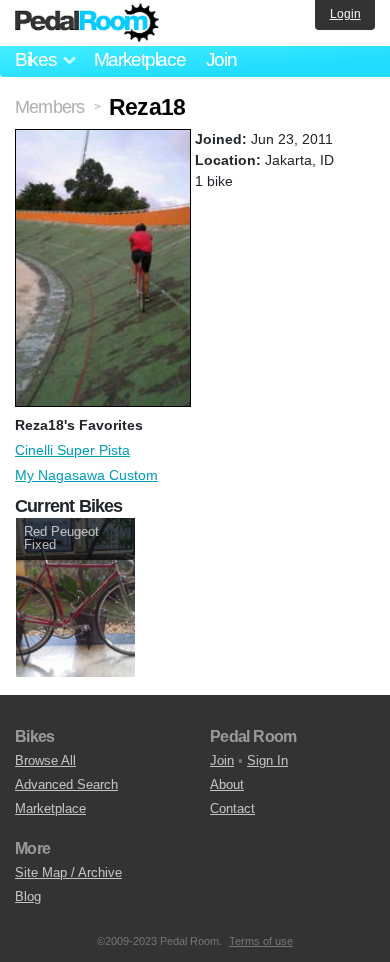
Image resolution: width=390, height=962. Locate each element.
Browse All (45, 760)
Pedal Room (87, 23)
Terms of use (261, 941)
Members (49, 107)
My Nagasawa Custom (86, 475)
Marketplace (140, 59)
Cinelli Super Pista (72, 450)
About (227, 784)
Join (221, 59)
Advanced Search (66, 784)
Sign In (267, 760)
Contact (232, 808)
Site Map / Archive (68, 872)
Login (345, 14)
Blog (28, 896)
